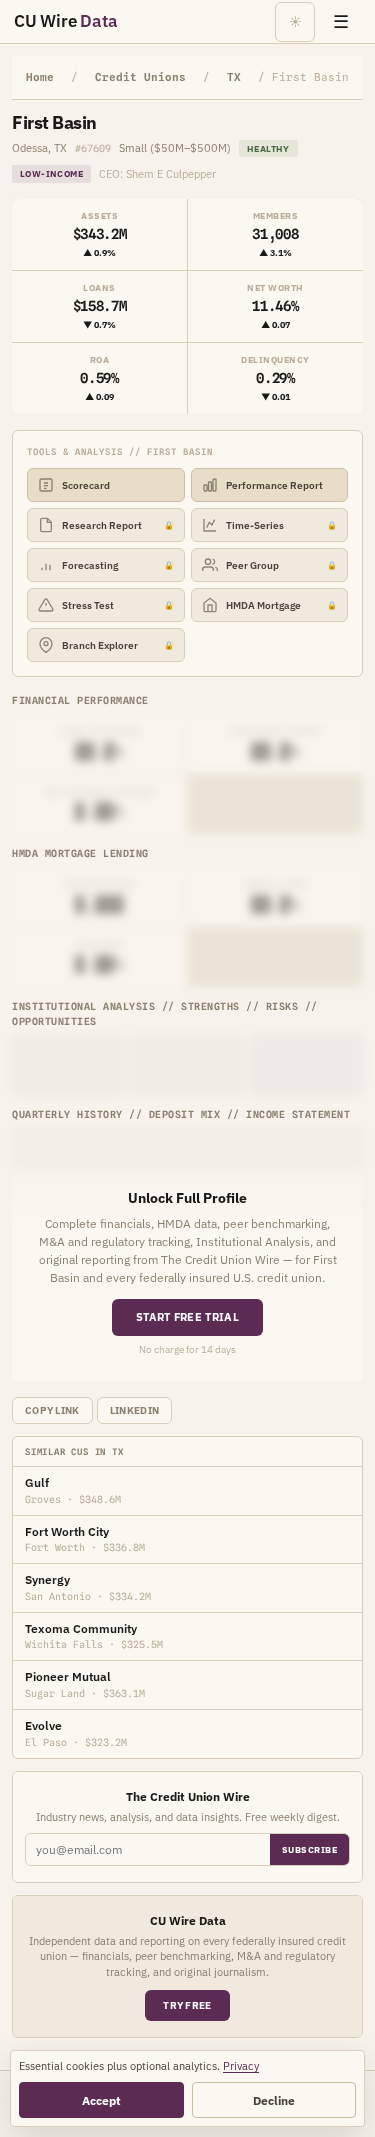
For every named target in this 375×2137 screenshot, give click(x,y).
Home (40, 77)
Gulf (37, 1482)
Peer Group (282, 565)
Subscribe (310, 1849)
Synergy (47, 1579)
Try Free (187, 2005)
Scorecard (86, 485)
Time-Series (282, 525)
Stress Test (118, 605)
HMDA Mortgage (282, 605)
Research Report (118, 525)
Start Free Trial (187, 1317)
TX (234, 77)
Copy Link (52, 1410)
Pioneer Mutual (68, 1676)
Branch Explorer (118, 645)
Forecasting (118, 565)
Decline (274, 2100)
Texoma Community (81, 1628)
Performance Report (274, 485)
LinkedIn (134, 1410)
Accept (101, 2100)
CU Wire (66, 21)
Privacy (241, 2066)
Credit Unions (140, 77)
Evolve (43, 1725)
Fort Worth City (67, 1531)
